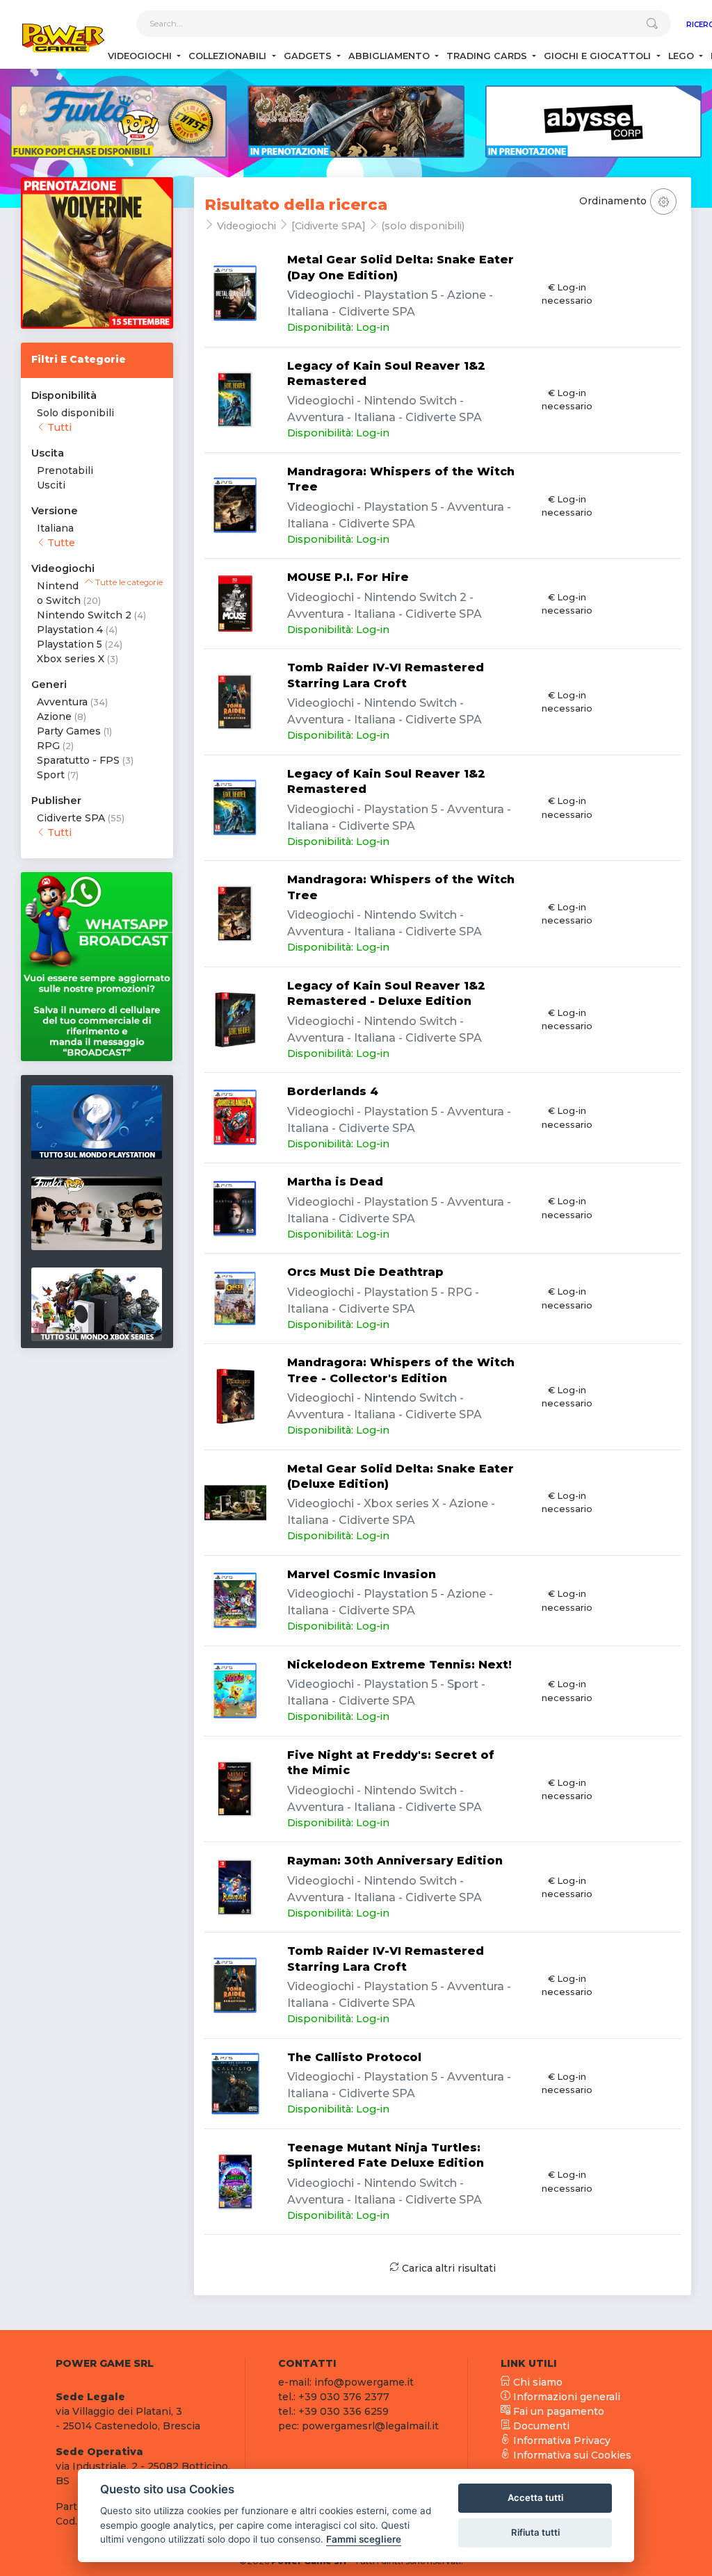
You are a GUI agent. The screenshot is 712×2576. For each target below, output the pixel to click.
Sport (51, 775)
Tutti (58, 427)
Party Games (69, 731)
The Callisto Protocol (354, 2057)
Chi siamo (536, 2382)
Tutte (60, 543)
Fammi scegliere (364, 2539)
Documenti (540, 2426)
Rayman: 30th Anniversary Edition (395, 1861)
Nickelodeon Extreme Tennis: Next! (399, 1665)
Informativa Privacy (560, 2440)
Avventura (62, 702)
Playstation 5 (70, 644)
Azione (54, 716)
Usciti (51, 485)
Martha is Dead (335, 1182)
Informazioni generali (565, 2397)
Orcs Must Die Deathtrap (365, 1272)
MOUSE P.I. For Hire (348, 577)
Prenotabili (65, 470)
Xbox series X (71, 659)
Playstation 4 (70, 630)
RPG (48, 746)
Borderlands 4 (333, 1091)
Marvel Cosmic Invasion (362, 1574)
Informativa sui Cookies (571, 2455)
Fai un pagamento (557, 2411)
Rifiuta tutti (535, 2532)
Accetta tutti (535, 2497)
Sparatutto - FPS (78, 760)
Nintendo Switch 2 (84, 615)
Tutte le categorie (128, 582)
